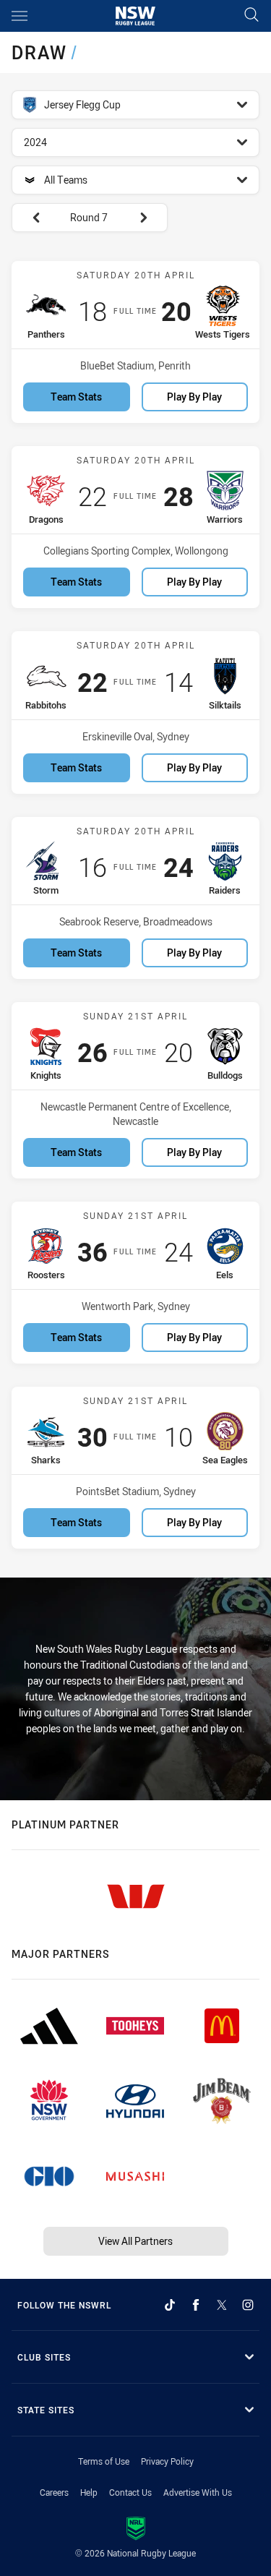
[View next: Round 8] (150, 218)
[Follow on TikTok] (170, 2305)
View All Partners (135, 2241)
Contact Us (130, 2492)
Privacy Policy (167, 2461)
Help (89, 2492)
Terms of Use (104, 2461)
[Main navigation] (20, 16)
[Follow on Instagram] (248, 2305)
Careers (54, 2492)
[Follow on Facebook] (196, 2305)
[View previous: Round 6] (29, 218)
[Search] (251, 16)
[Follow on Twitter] (222, 2305)
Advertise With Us (198, 2492)
